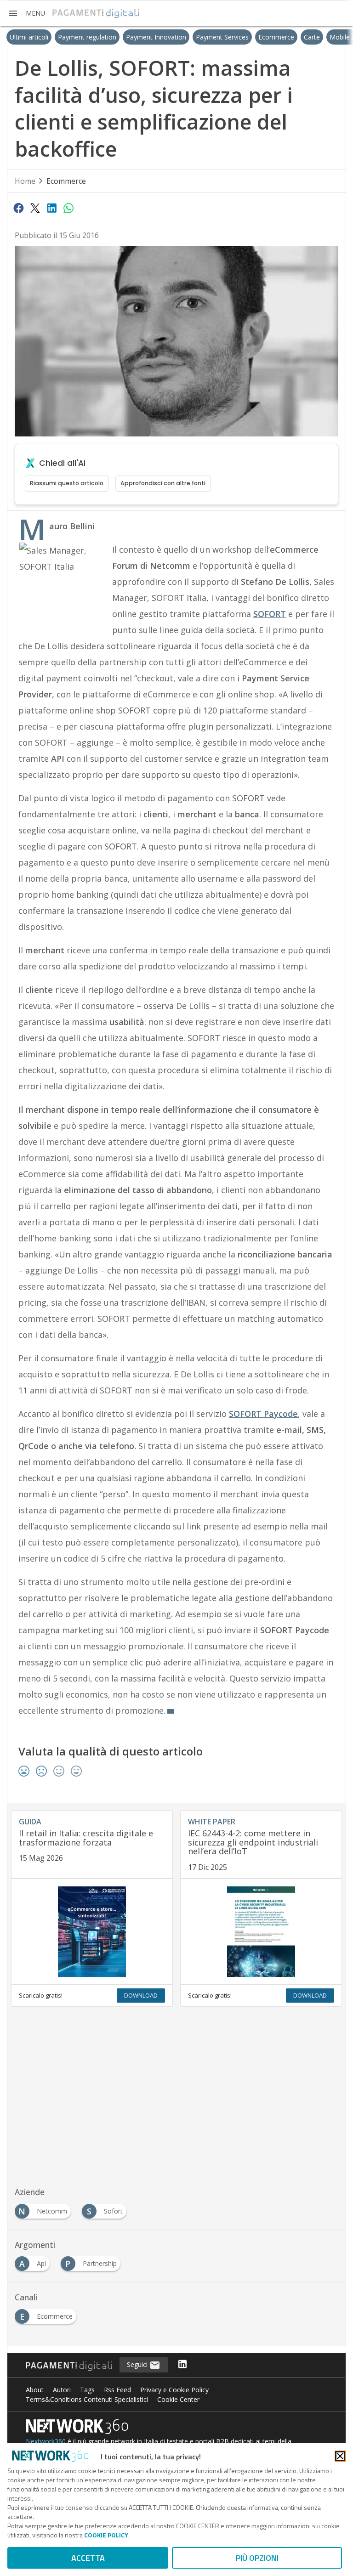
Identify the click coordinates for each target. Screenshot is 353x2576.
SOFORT (270, 614)
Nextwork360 (46, 2441)
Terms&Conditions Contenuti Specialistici (87, 2399)
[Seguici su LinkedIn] (182, 2365)
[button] (26, 13)
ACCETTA (88, 2558)
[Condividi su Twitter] (35, 208)
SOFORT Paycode (263, 1414)
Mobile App (327, 37)
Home (25, 181)
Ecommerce (256, 37)
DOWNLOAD (141, 1995)
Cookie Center (178, 2399)
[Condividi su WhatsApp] (68, 208)
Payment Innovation (136, 37)
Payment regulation (67, 37)
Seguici (138, 2364)
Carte (292, 37)
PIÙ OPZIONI (257, 2558)
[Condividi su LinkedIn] (52, 208)
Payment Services (202, 37)
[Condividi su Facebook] (18, 208)
